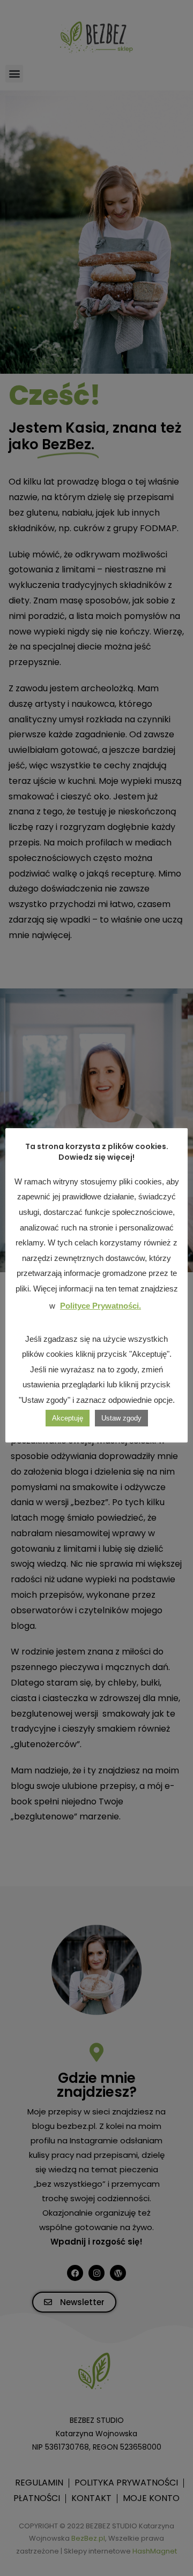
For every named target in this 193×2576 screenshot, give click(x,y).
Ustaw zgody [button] (121, 1418)
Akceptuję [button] (68, 1418)
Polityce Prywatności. (101, 1306)
